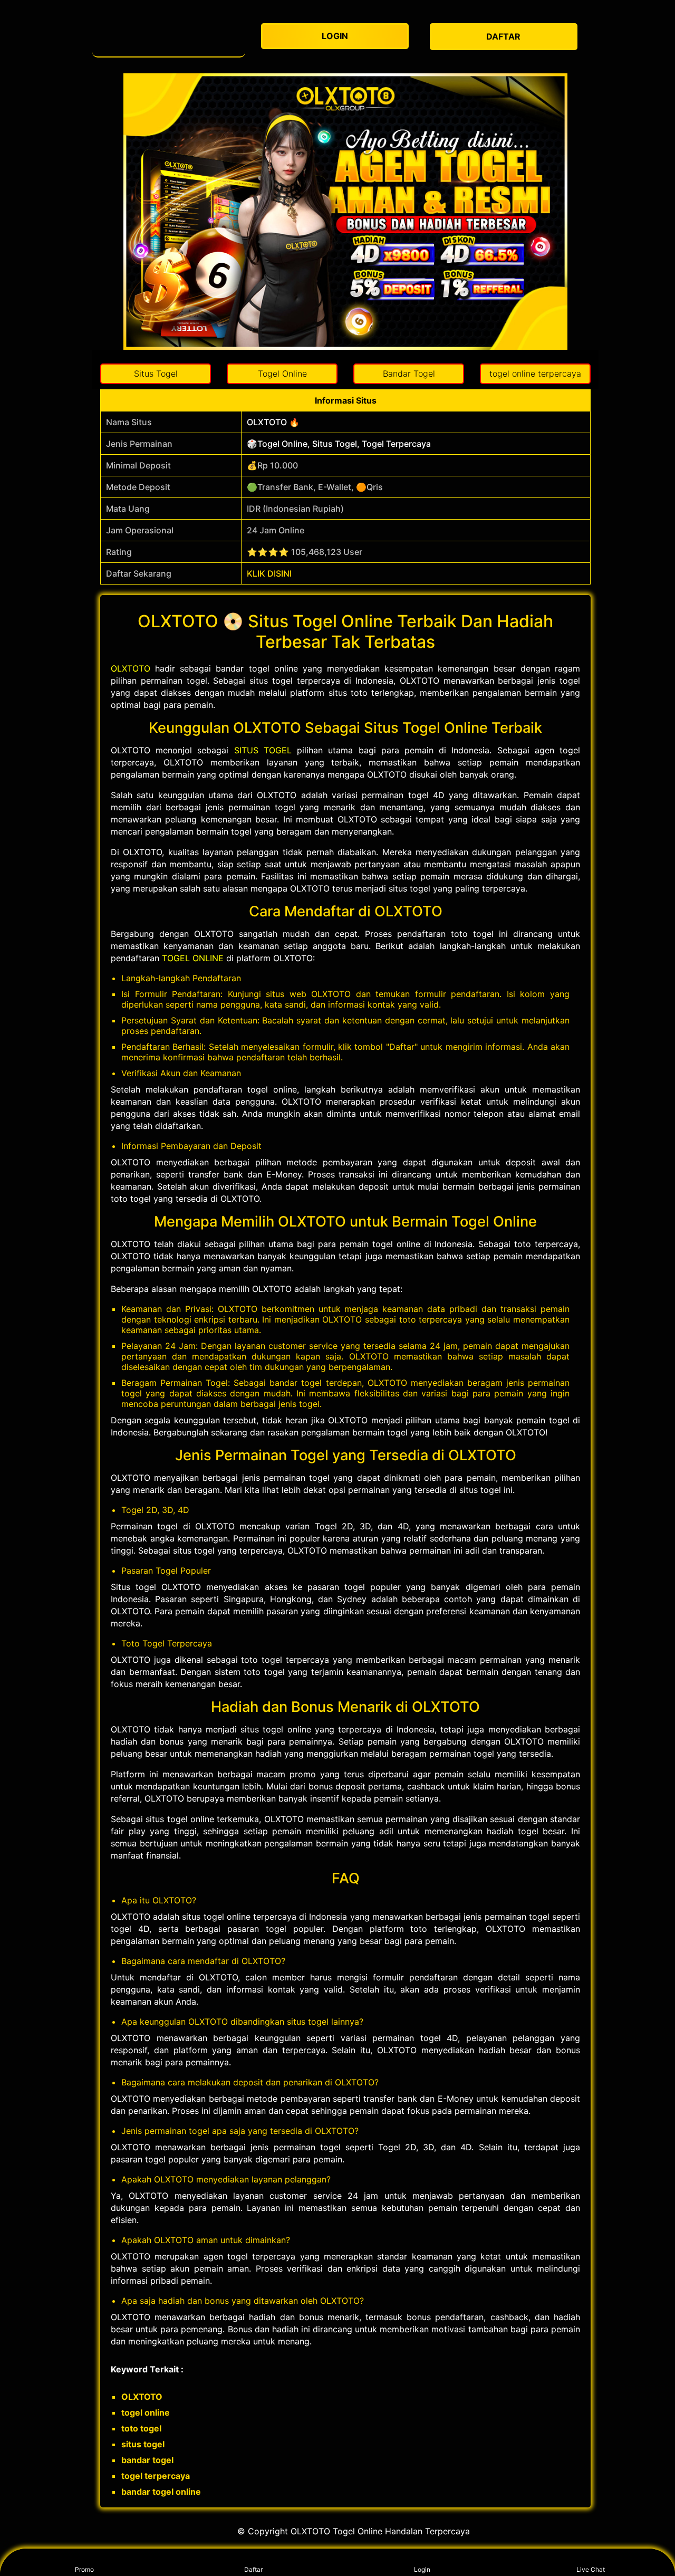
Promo (84, 2569)
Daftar (253, 2569)
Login (422, 2569)
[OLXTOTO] (169, 37)
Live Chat (591, 2569)
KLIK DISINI (269, 573)
